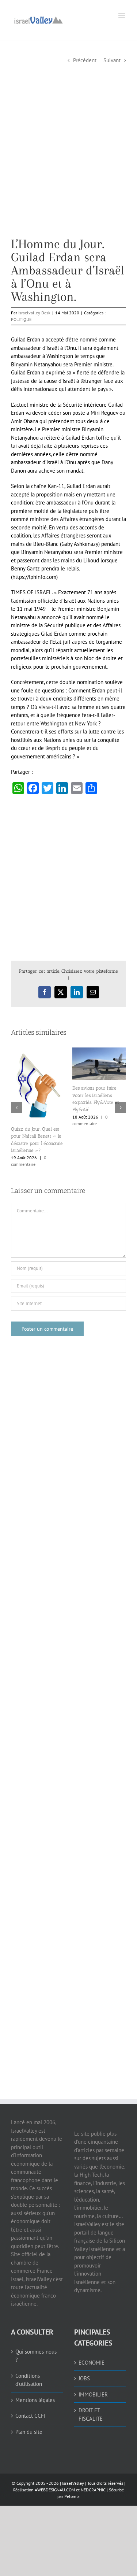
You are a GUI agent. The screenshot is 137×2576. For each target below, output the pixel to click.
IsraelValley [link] (73, 2468)
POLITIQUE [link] (21, 319)
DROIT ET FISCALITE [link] (91, 2399)
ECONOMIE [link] (92, 2347)
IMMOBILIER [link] (93, 2379)
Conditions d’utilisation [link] (29, 2365)
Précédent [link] (85, 60)
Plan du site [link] (29, 2416)
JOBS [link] (84, 2363)
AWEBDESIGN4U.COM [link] (55, 2475)
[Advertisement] (68, 169)
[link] (38, 19)
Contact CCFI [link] (30, 2401)
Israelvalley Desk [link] (34, 313)
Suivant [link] (112, 60)
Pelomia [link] (72, 2481)
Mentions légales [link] (35, 2385)
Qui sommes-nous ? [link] (36, 2340)
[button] (16, 1100)
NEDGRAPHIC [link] (93, 2475)
